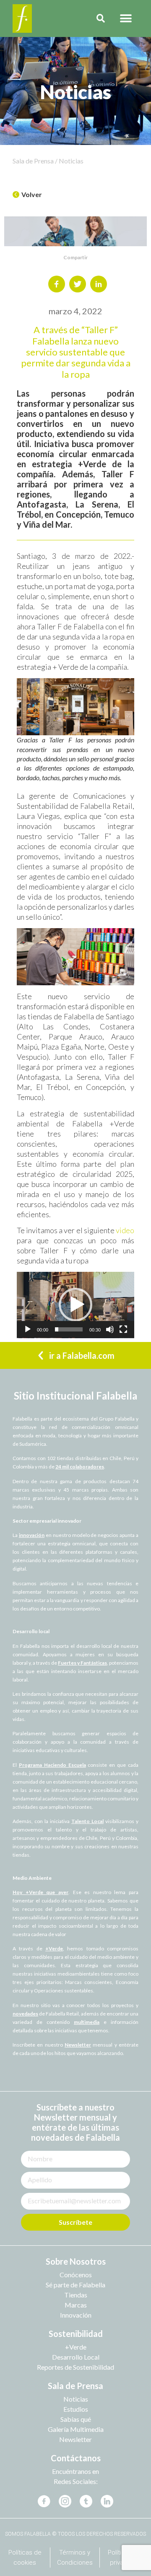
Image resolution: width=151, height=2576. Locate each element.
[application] (75, 1305)
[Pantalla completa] (123, 1329)
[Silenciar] (110, 1329)
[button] (126, 19)
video (125, 1230)
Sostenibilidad (76, 2334)
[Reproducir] (28, 1329)
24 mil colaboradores (80, 1467)
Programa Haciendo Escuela (52, 1765)
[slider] (69, 1329)
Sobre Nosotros (76, 2261)
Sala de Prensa (75, 2386)
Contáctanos (76, 2458)
